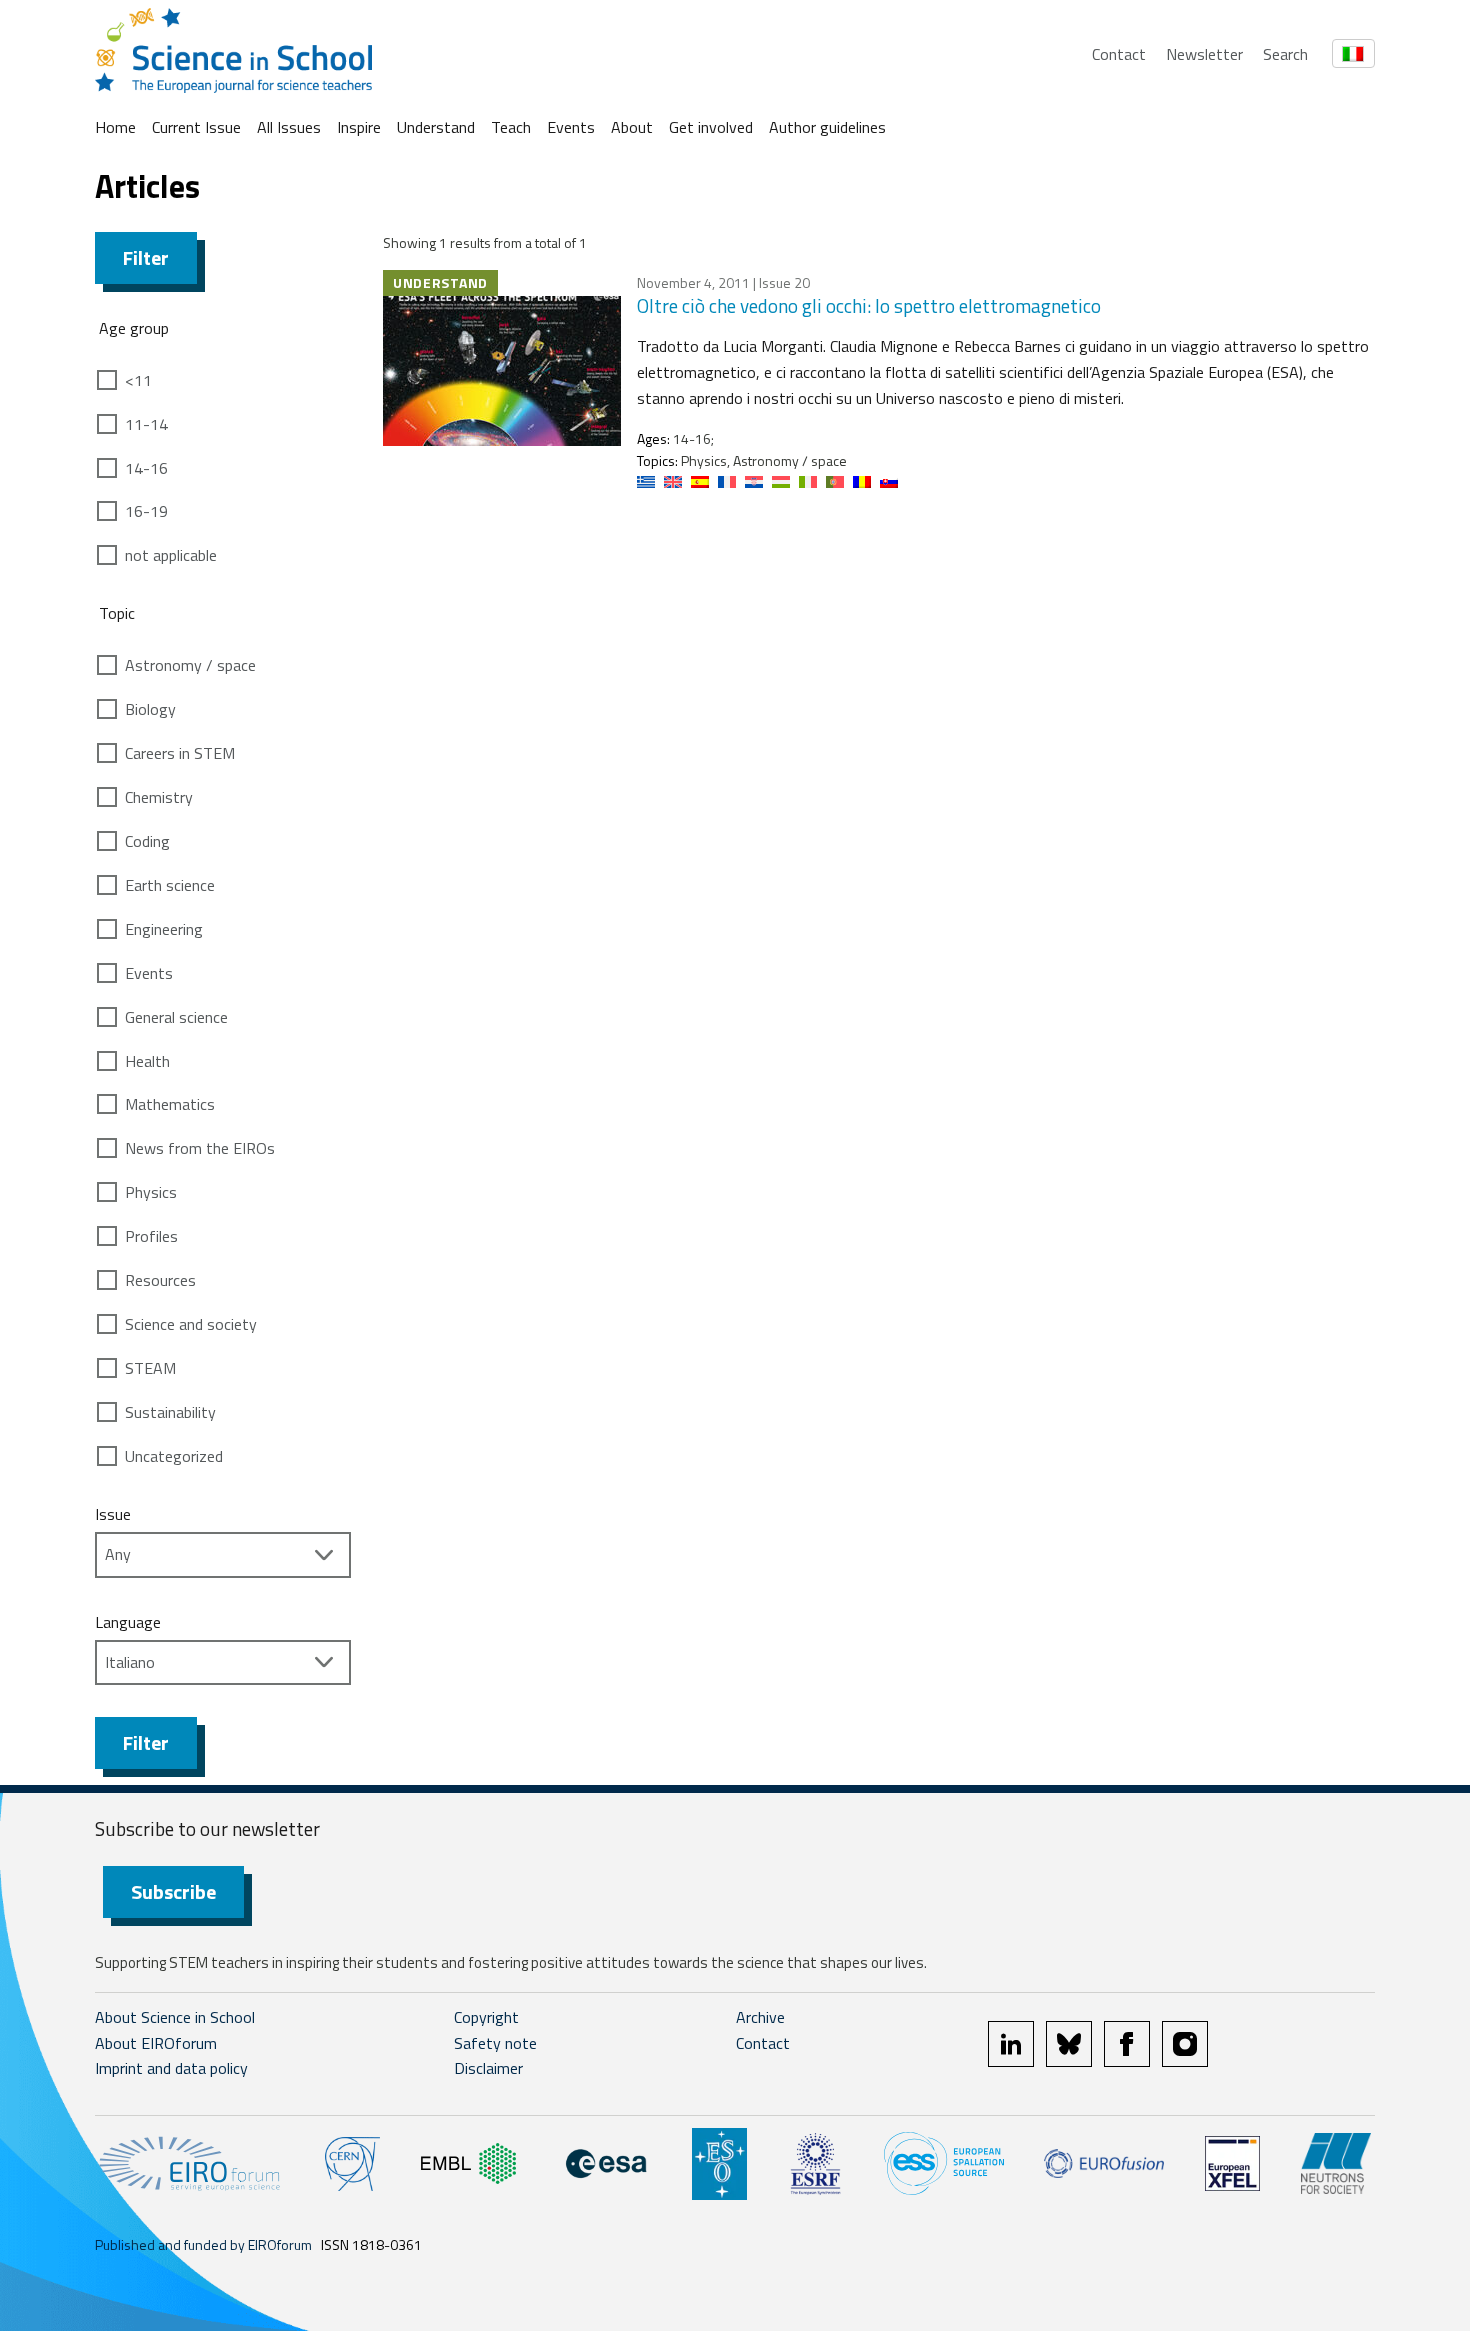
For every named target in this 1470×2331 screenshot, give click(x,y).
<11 (138, 380)
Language (128, 1622)
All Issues (289, 127)
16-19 (146, 511)
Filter (146, 257)
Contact (1119, 54)
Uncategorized (174, 1456)
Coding (147, 841)
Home (115, 127)
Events (571, 127)
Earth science (170, 885)
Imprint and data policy (171, 2068)
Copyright (486, 2017)
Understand (436, 127)
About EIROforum (156, 2043)
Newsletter (1204, 54)
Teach (511, 127)
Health (147, 1061)
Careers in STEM (180, 753)
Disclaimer (488, 2068)
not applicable (171, 555)
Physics (151, 1192)
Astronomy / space (190, 665)
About (632, 127)
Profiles (151, 1236)
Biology (150, 709)
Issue (113, 1514)
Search (1285, 54)
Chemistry (159, 797)
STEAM (150, 1368)
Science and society (191, 1324)
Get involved (711, 127)
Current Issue (196, 127)
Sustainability (170, 1412)
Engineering (164, 929)
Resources (160, 1280)
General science (176, 1017)
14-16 (146, 468)
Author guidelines (827, 127)
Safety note (495, 2043)
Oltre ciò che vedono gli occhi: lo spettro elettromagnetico (869, 305)
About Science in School (175, 2017)
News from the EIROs (200, 1148)
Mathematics (170, 1104)
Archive (760, 2017)
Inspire (359, 127)
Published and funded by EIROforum (203, 2244)
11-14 (146, 424)
